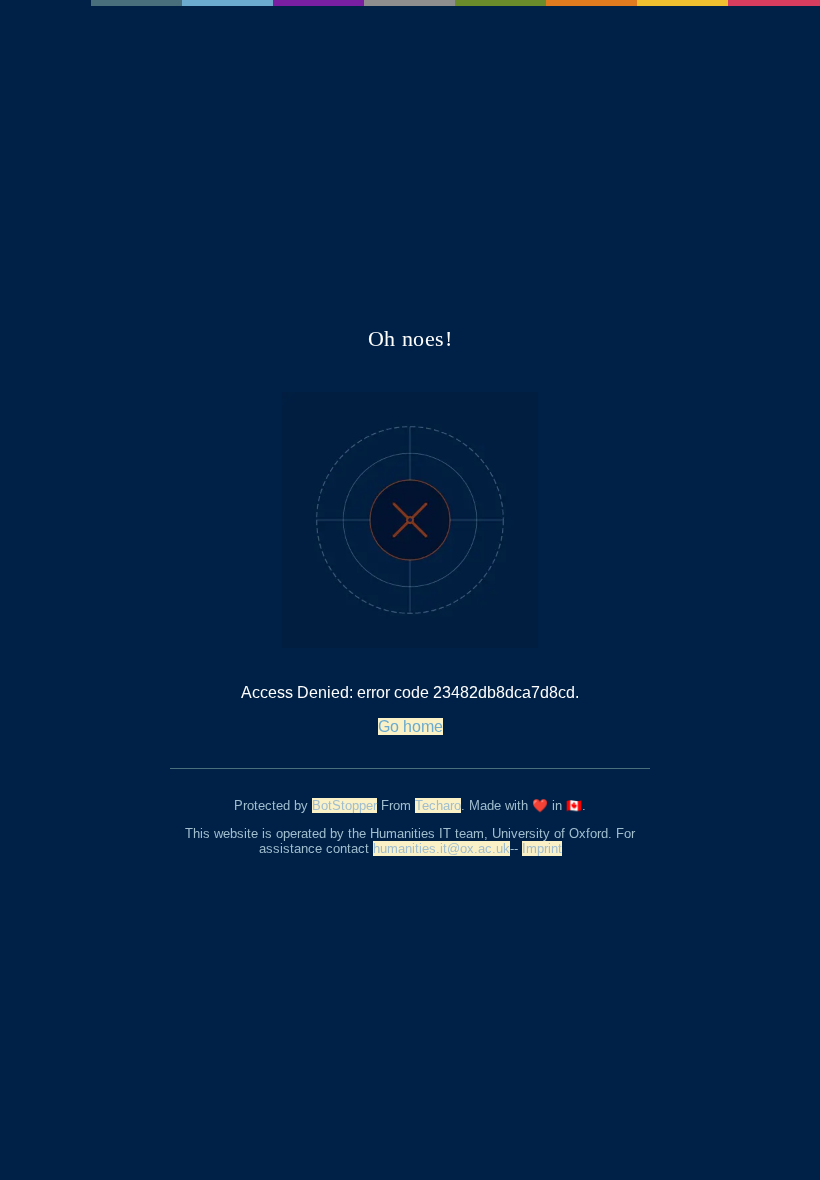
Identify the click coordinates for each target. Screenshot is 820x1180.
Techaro (438, 805)
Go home (410, 726)
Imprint (542, 848)
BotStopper (344, 805)
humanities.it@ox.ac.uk (441, 848)
